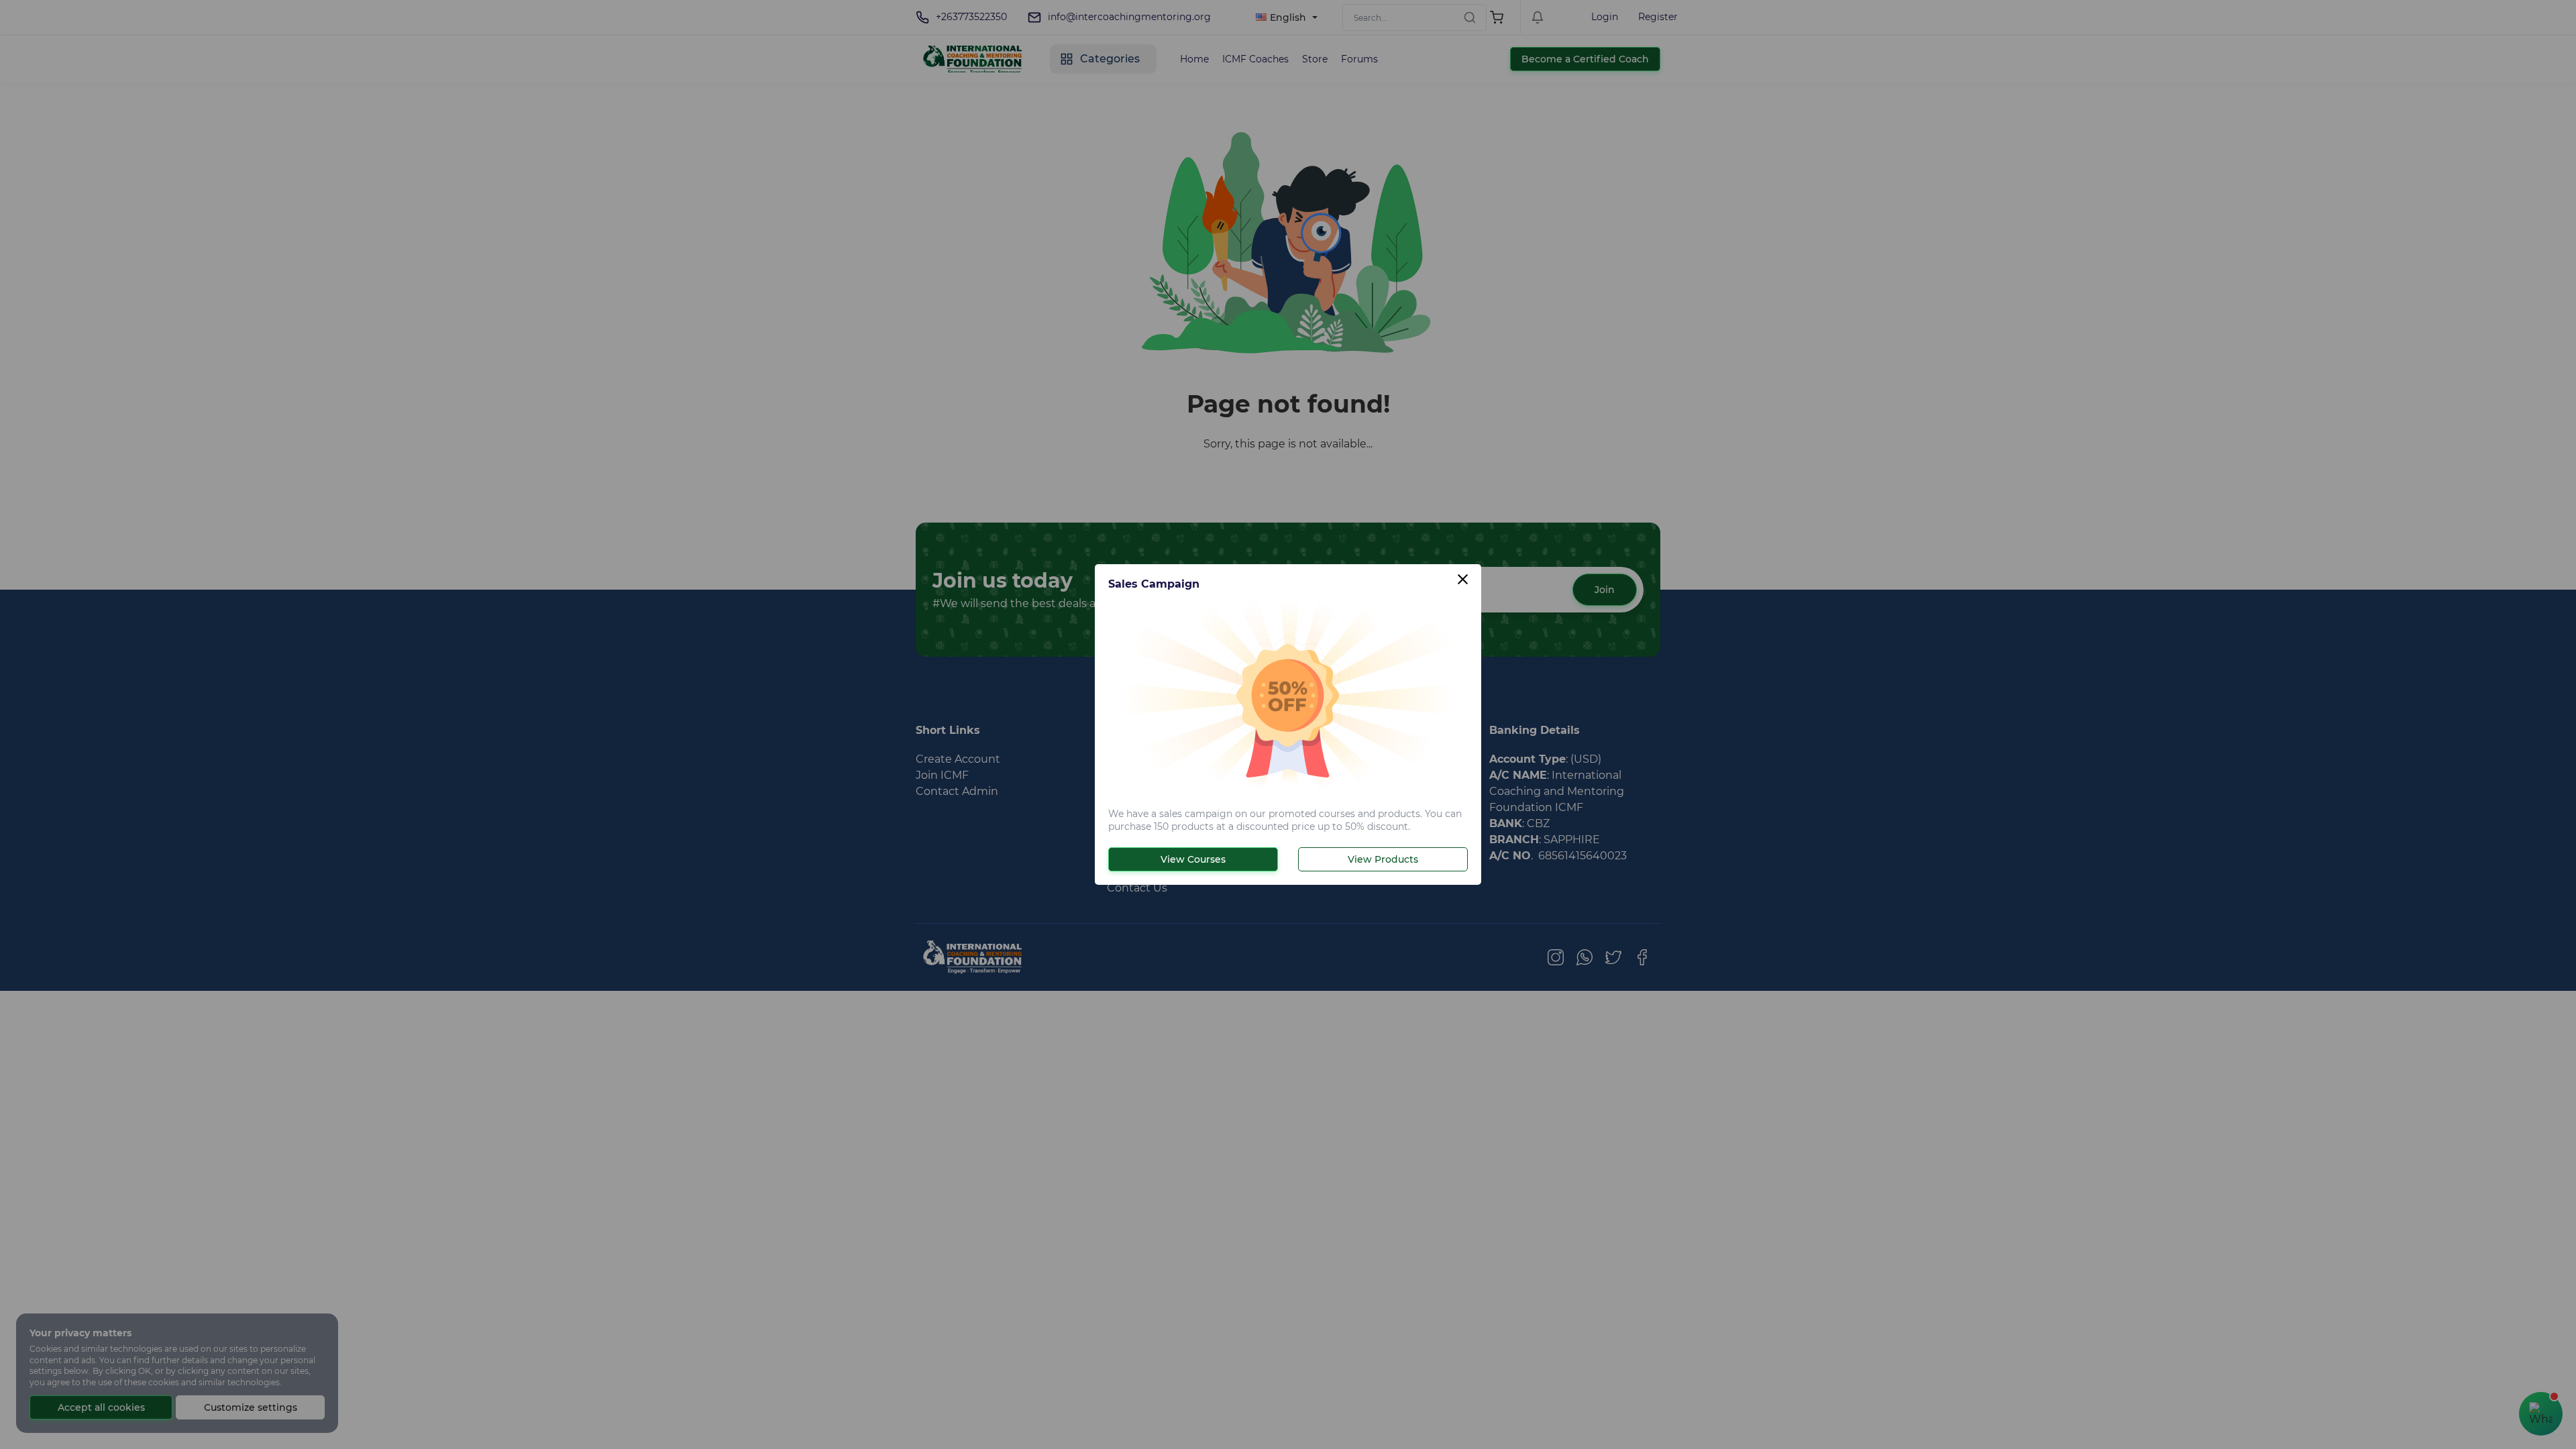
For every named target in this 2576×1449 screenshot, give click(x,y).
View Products (1383, 859)
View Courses (1193, 859)
